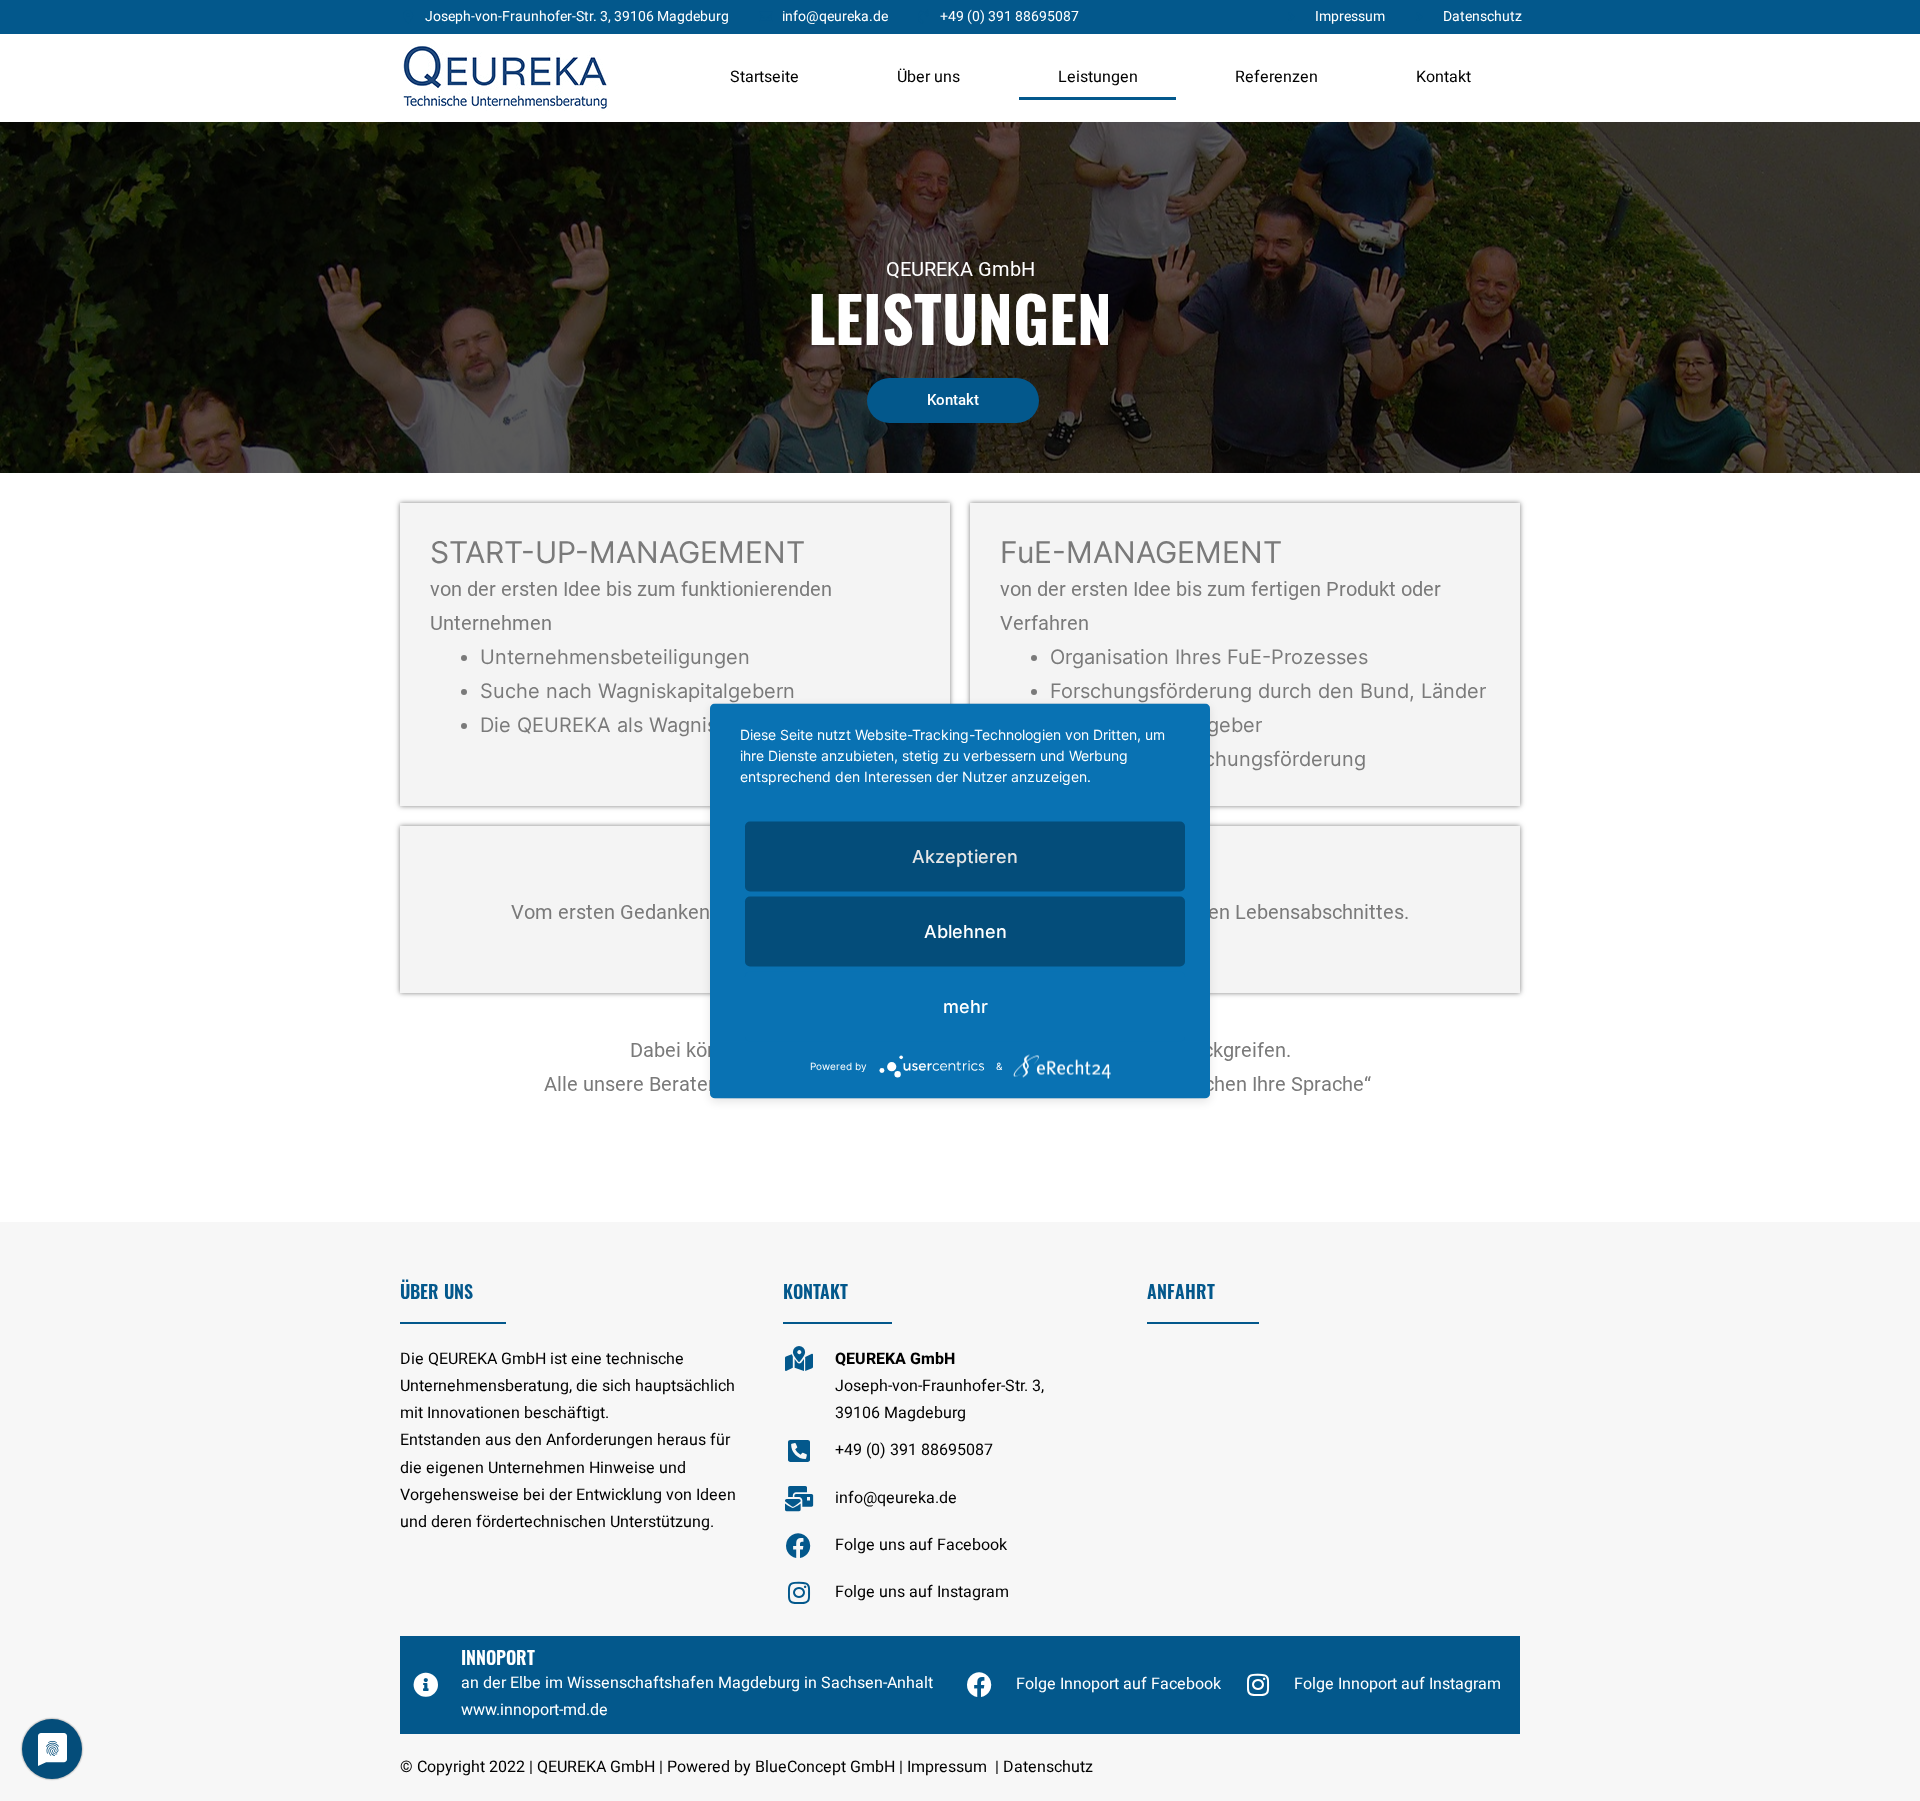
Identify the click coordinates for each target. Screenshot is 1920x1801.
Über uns (928, 77)
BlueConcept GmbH (825, 1767)
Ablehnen (965, 930)
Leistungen (1098, 77)
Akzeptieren (965, 855)
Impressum (947, 1767)
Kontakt (1443, 77)
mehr (965, 1005)
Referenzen (1276, 77)
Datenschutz (1048, 1767)
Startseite (764, 77)
